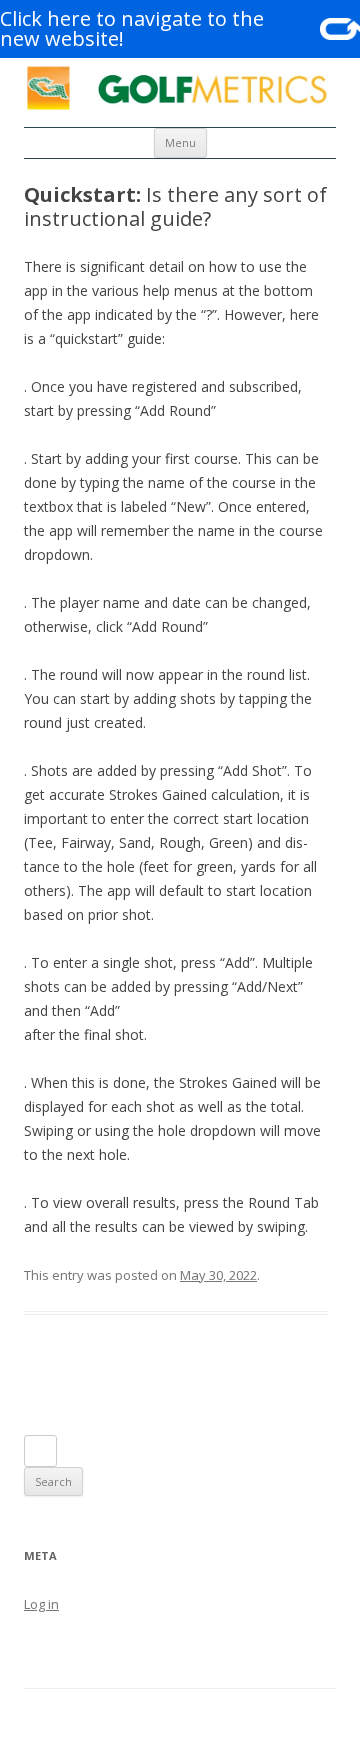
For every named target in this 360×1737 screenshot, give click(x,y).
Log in (41, 1604)
